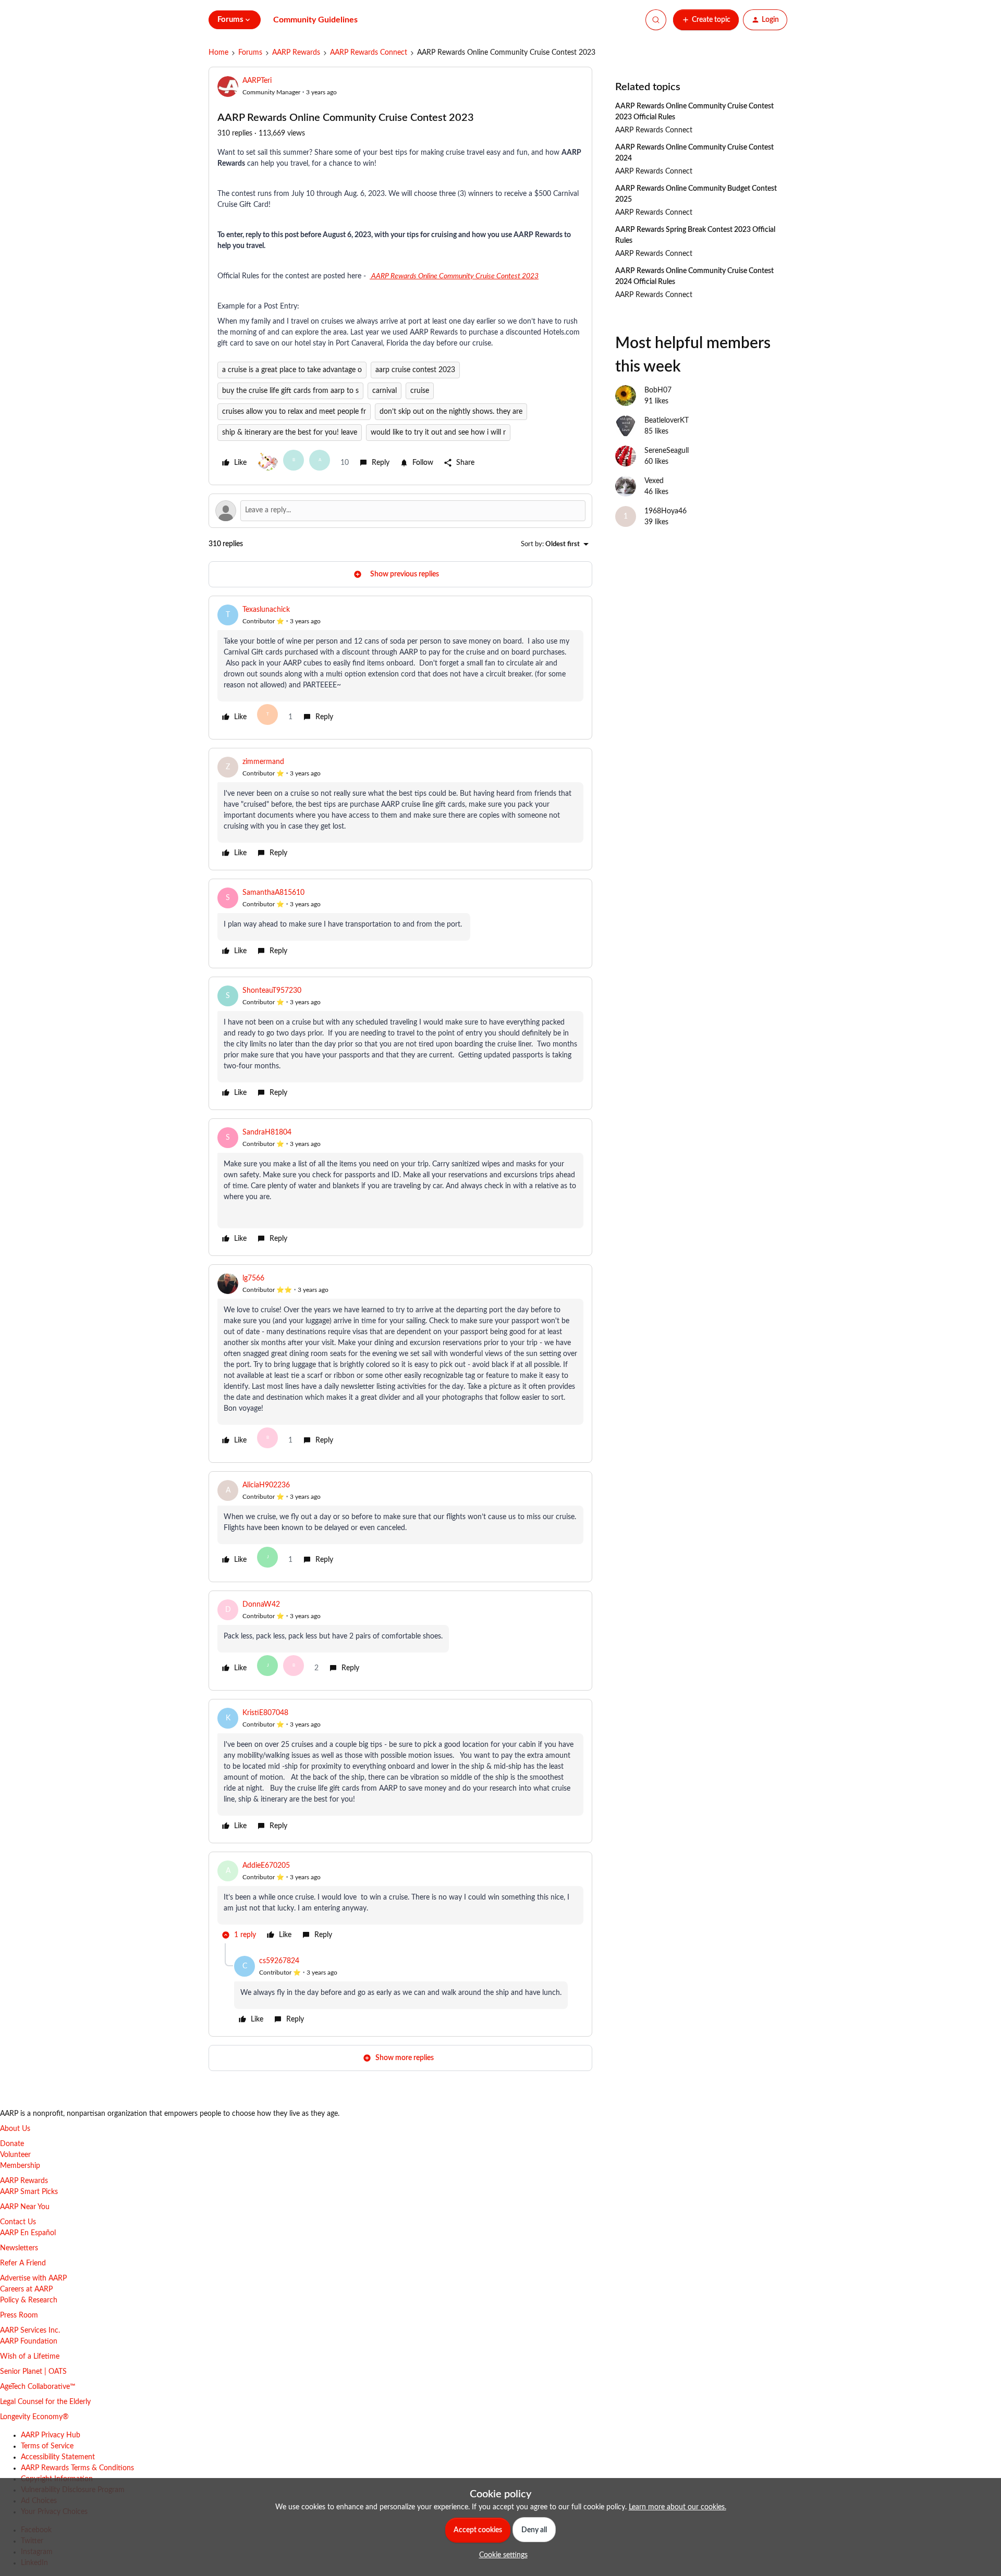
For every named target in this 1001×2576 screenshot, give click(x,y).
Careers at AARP (26, 2289)
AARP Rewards (296, 53)
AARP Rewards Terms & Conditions (77, 2468)
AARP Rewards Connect (369, 53)
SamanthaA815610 (273, 893)
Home (218, 53)
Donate (12, 2144)
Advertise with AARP (33, 2278)
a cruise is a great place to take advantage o (292, 370)
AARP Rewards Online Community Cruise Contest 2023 (454, 276)
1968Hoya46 (666, 511)
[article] (400, 668)
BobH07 (658, 390)
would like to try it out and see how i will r (438, 433)
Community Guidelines (315, 20)
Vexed (654, 481)
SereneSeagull (667, 451)
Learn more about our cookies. (677, 2507)
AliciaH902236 (266, 1485)
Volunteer (15, 2155)
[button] (706, 20)
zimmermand (263, 762)
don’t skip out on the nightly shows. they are (451, 412)
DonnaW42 (261, 1605)
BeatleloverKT (667, 421)
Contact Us (18, 2222)
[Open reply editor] (400, 511)
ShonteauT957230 (272, 991)
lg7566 (253, 1278)
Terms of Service (47, 2446)
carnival (384, 391)
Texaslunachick (266, 610)
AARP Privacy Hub (51, 2435)
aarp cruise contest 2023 (415, 370)
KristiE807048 (265, 1713)
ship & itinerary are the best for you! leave (290, 433)
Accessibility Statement (58, 2457)
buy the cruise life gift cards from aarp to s (290, 391)
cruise (420, 391)
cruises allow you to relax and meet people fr (294, 412)
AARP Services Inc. (30, 2331)
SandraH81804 (267, 1132)
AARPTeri (257, 81)
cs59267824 (279, 1961)
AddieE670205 (266, 1866)
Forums (250, 53)
